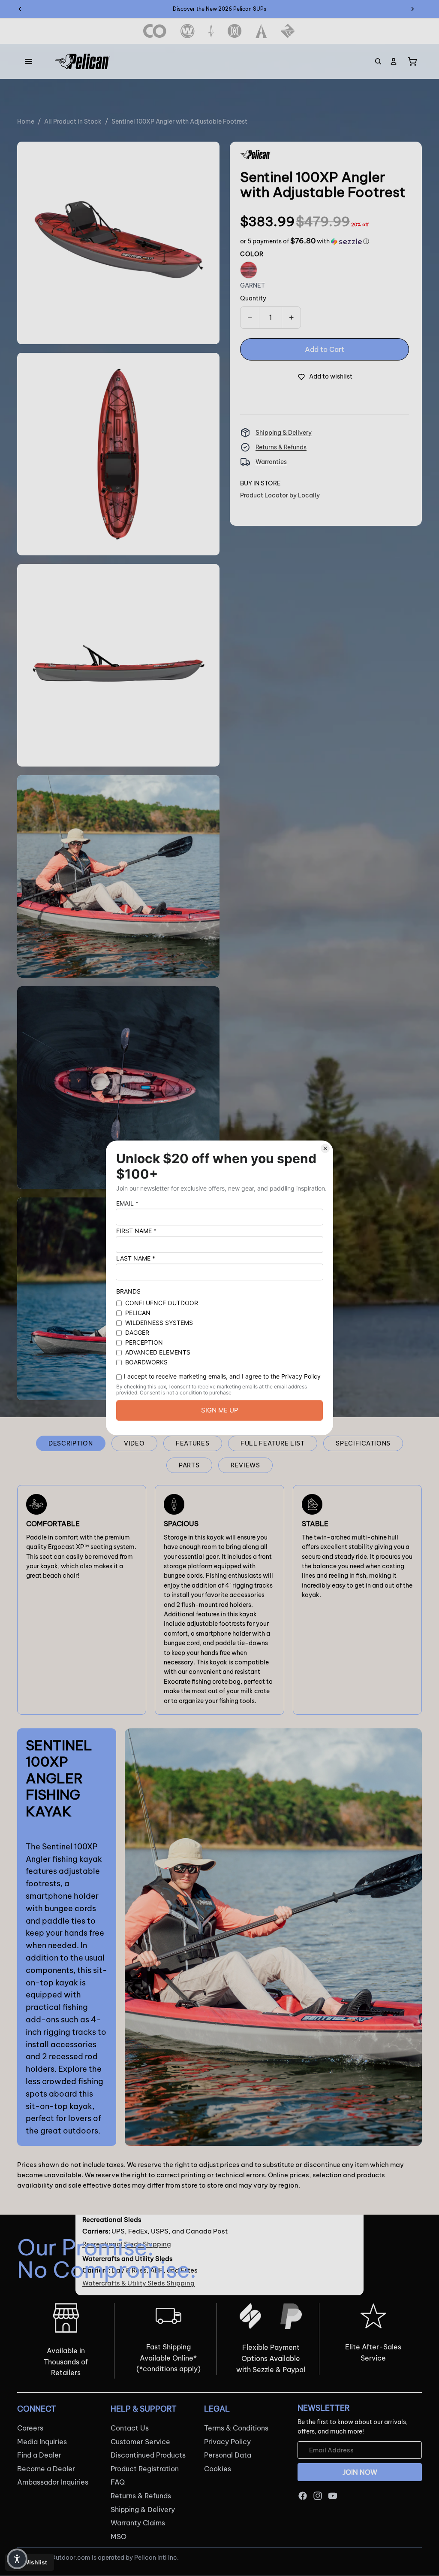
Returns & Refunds (281, 447)
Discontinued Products (148, 2455)
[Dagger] (211, 31)
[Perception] (235, 31)
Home (26, 121)
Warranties (271, 462)
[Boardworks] (288, 31)
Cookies (218, 2469)
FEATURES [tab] (193, 1443)
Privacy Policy (227, 2442)
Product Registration (145, 2469)
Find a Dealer (39, 2455)
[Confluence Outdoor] (155, 31)
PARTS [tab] (189, 1465)
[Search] (378, 61)
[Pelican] (83, 61)
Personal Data (228, 2455)
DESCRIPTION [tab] (71, 1443)
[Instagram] (318, 2496)
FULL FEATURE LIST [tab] (273, 1443)
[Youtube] (333, 2496)
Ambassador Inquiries (53, 2482)
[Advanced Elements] (261, 31)
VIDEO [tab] (134, 1443)
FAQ (118, 2482)
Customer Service (140, 2442)
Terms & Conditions (236, 2428)
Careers (30, 2428)
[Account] (394, 61)
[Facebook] (303, 2496)
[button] (305, 241)
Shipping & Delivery (284, 433)
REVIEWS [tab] (245, 1465)
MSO (119, 2537)
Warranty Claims (138, 2523)
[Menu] (29, 61)
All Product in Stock (73, 121)
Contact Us (130, 2428)
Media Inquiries (42, 2442)
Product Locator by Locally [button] (280, 495)
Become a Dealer (46, 2469)
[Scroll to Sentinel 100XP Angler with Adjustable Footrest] (423, 1232)
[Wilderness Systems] (188, 31)
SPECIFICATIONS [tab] (363, 1443)
